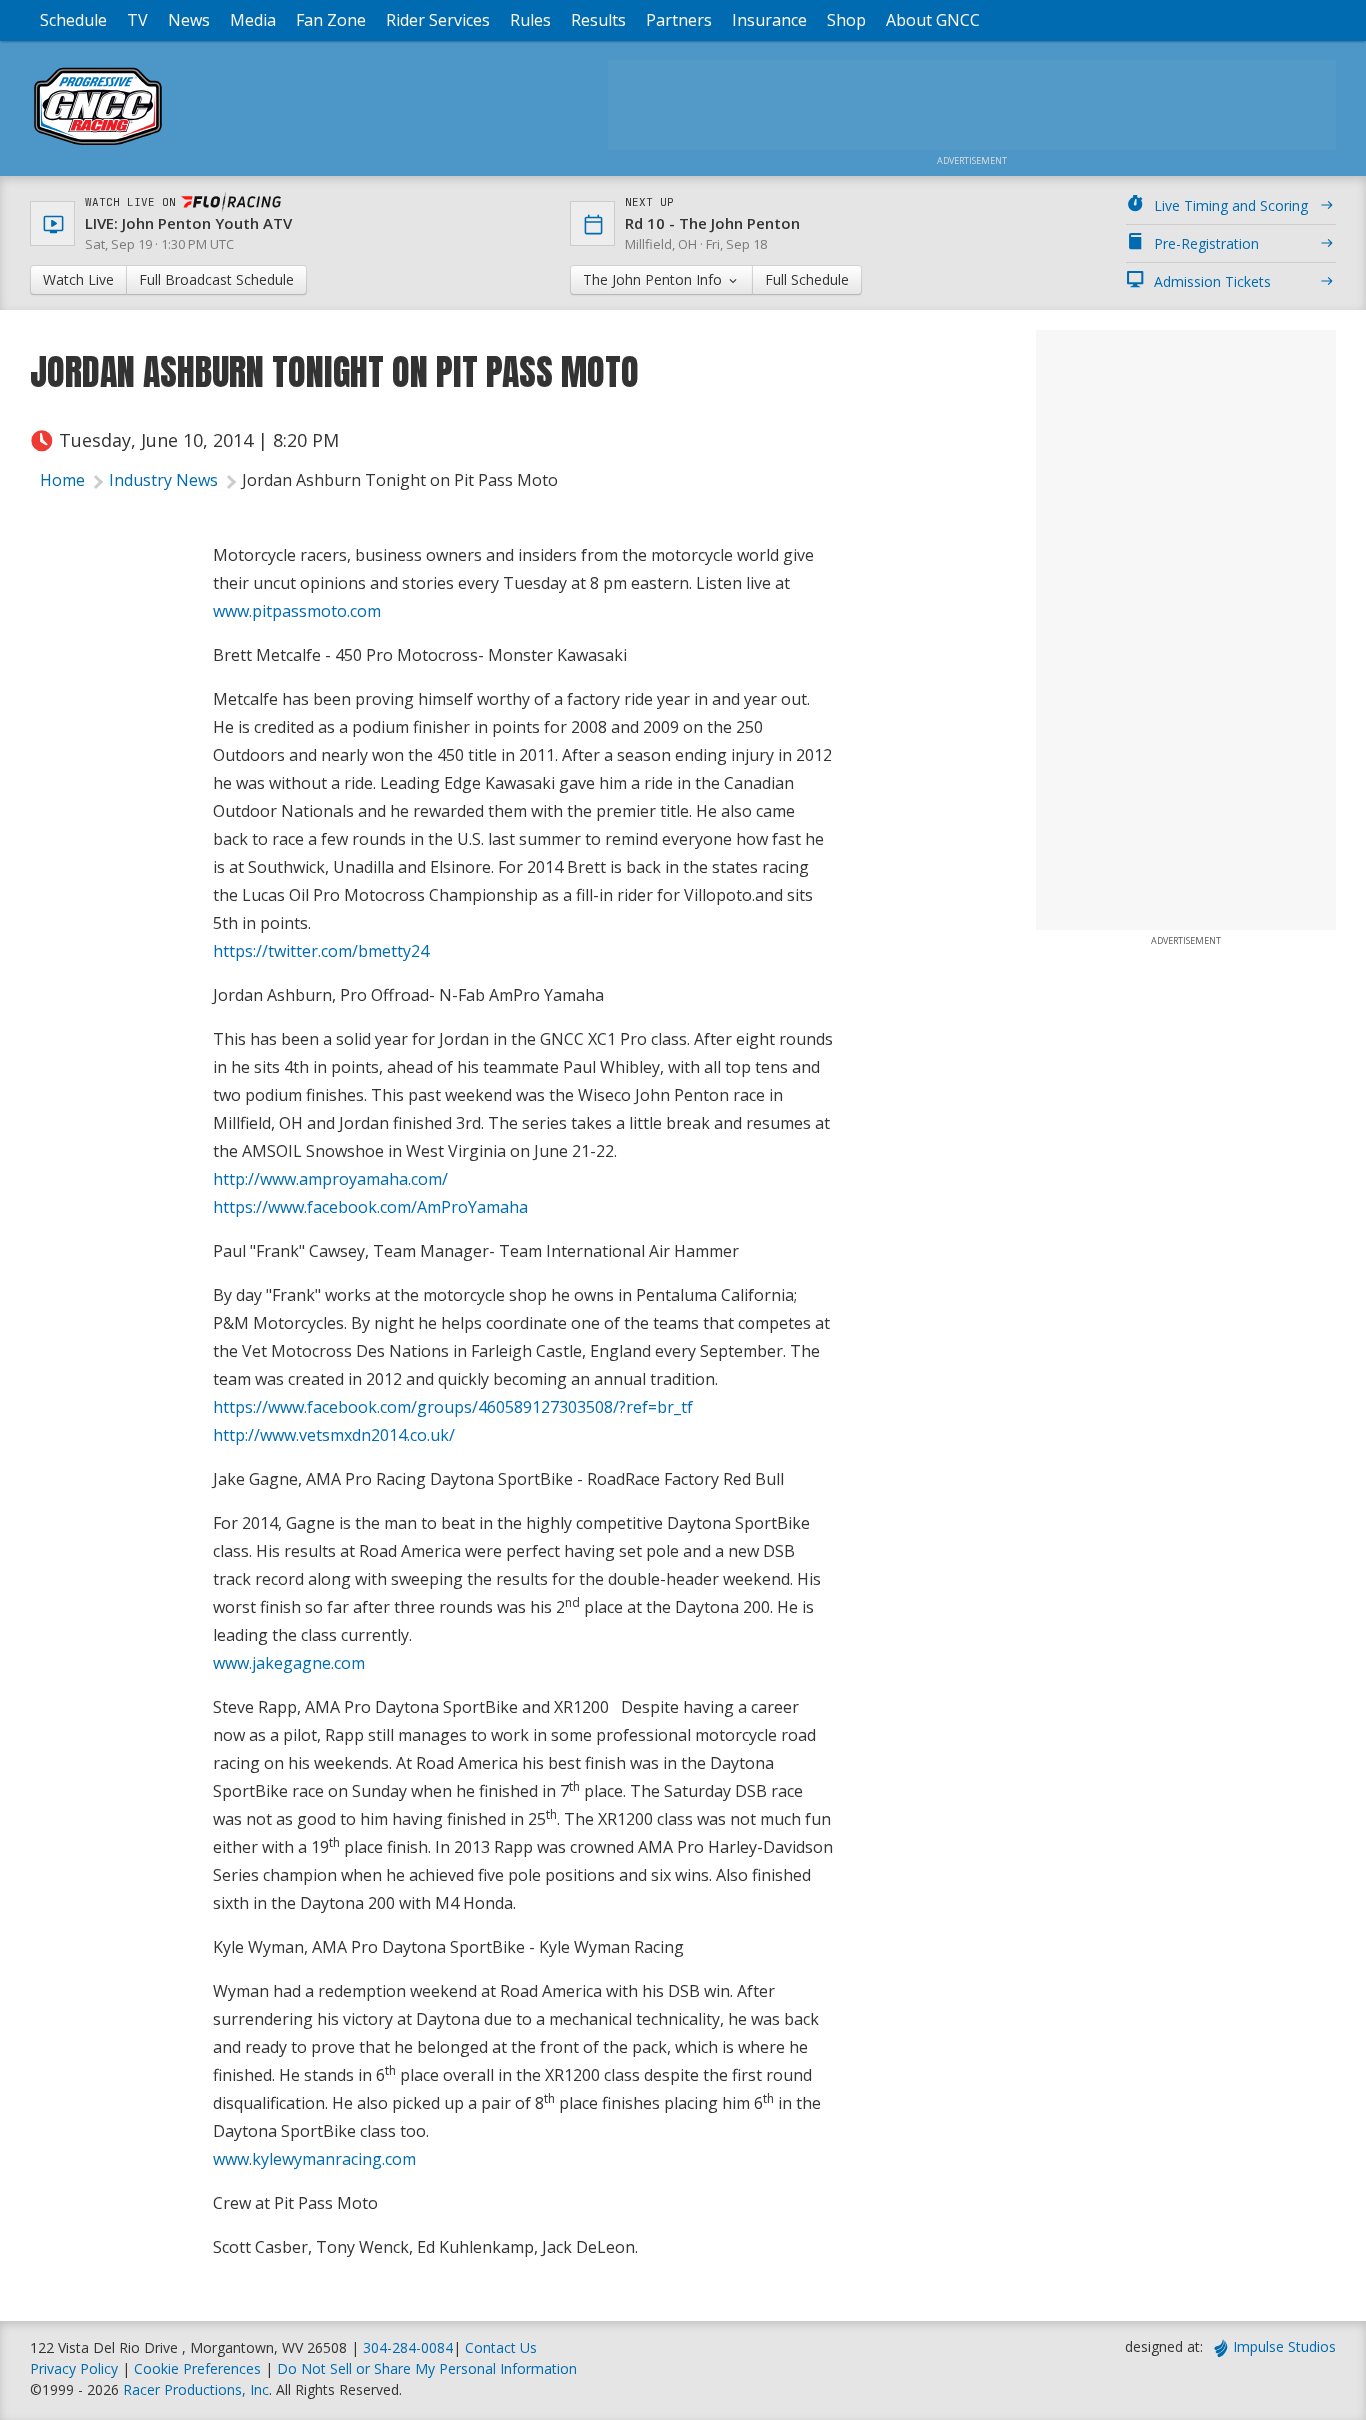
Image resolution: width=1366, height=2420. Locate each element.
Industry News (163, 480)
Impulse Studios (1284, 2346)
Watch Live (78, 279)
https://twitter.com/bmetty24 (321, 951)
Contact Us (501, 2347)
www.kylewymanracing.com (314, 2159)
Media (253, 20)
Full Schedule (807, 279)
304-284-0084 (408, 2347)
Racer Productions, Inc (196, 2389)
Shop (846, 20)
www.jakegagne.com (289, 1663)
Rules (530, 20)
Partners (679, 20)
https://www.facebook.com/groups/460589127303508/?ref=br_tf (453, 1407)
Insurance (769, 20)
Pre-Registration (1206, 243)
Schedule (73, 20)
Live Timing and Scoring (1231, 205)
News (189, 20)
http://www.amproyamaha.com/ (330, 1179)
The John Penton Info (654, 279)
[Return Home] (98, 144)
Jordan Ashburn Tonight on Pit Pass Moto (400, 480)
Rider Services (438, 20)
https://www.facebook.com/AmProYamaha (370, 1207)
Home (62, 480)
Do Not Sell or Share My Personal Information (427, 2368)
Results (598, 20)
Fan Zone (331, 20)
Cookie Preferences (199, 2368)
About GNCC (933, 20)
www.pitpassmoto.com (297, 611)
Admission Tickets (1212, 281)
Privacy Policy (74, 2368)
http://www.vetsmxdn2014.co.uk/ (334, 1435)
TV (137, 20)
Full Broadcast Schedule (216, 279)
